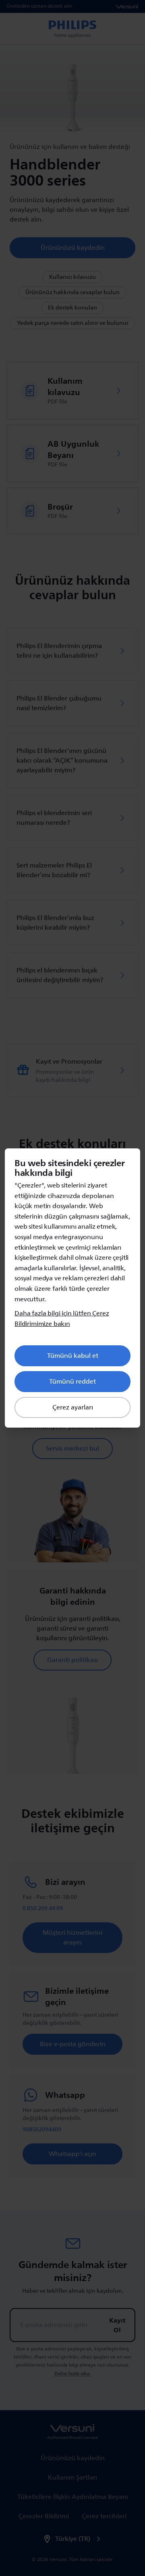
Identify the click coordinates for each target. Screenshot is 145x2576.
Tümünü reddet (72, 1382)
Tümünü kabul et (73, 1356)
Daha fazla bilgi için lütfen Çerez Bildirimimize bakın (62, 1319)
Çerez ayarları (73, 1407)
